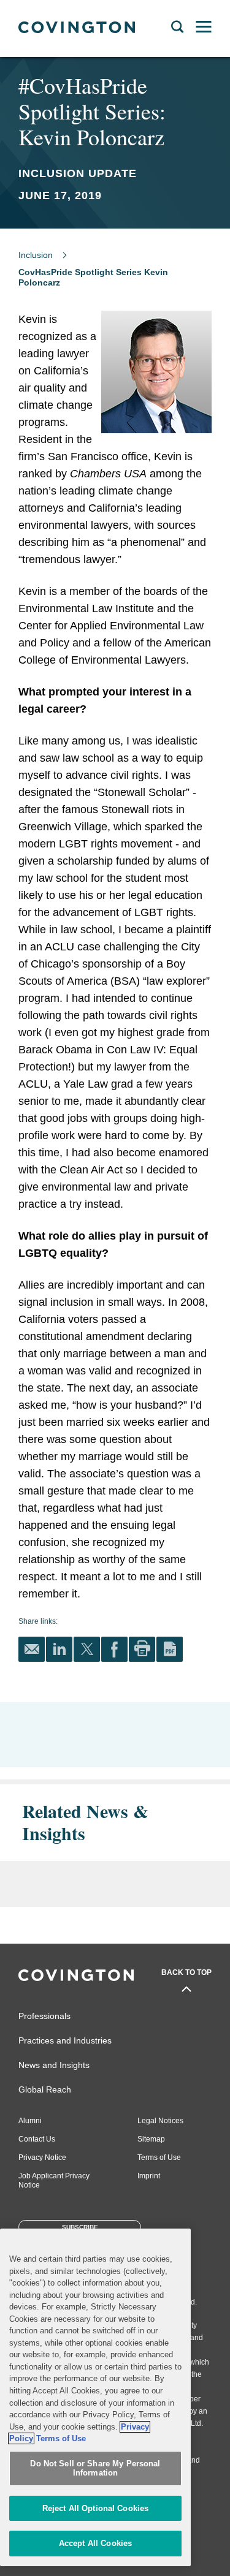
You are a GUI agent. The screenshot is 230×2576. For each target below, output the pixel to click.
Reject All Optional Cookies (96, 2508)
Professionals (44, 2016)
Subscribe (80, 2227)
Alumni (30, 2121)
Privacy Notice (42, 2157)
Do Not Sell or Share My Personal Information (95, 2468)
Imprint (149, 2176)
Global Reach (45, 2089)
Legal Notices (160, 2121)
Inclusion (36, 255)
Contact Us (37, 2139)
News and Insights (54, 2065)
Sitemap (151, 2139)
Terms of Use (159, 2157)
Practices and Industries (65, 2040)
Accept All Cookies (95, 2543)
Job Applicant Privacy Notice (54, 2180)
